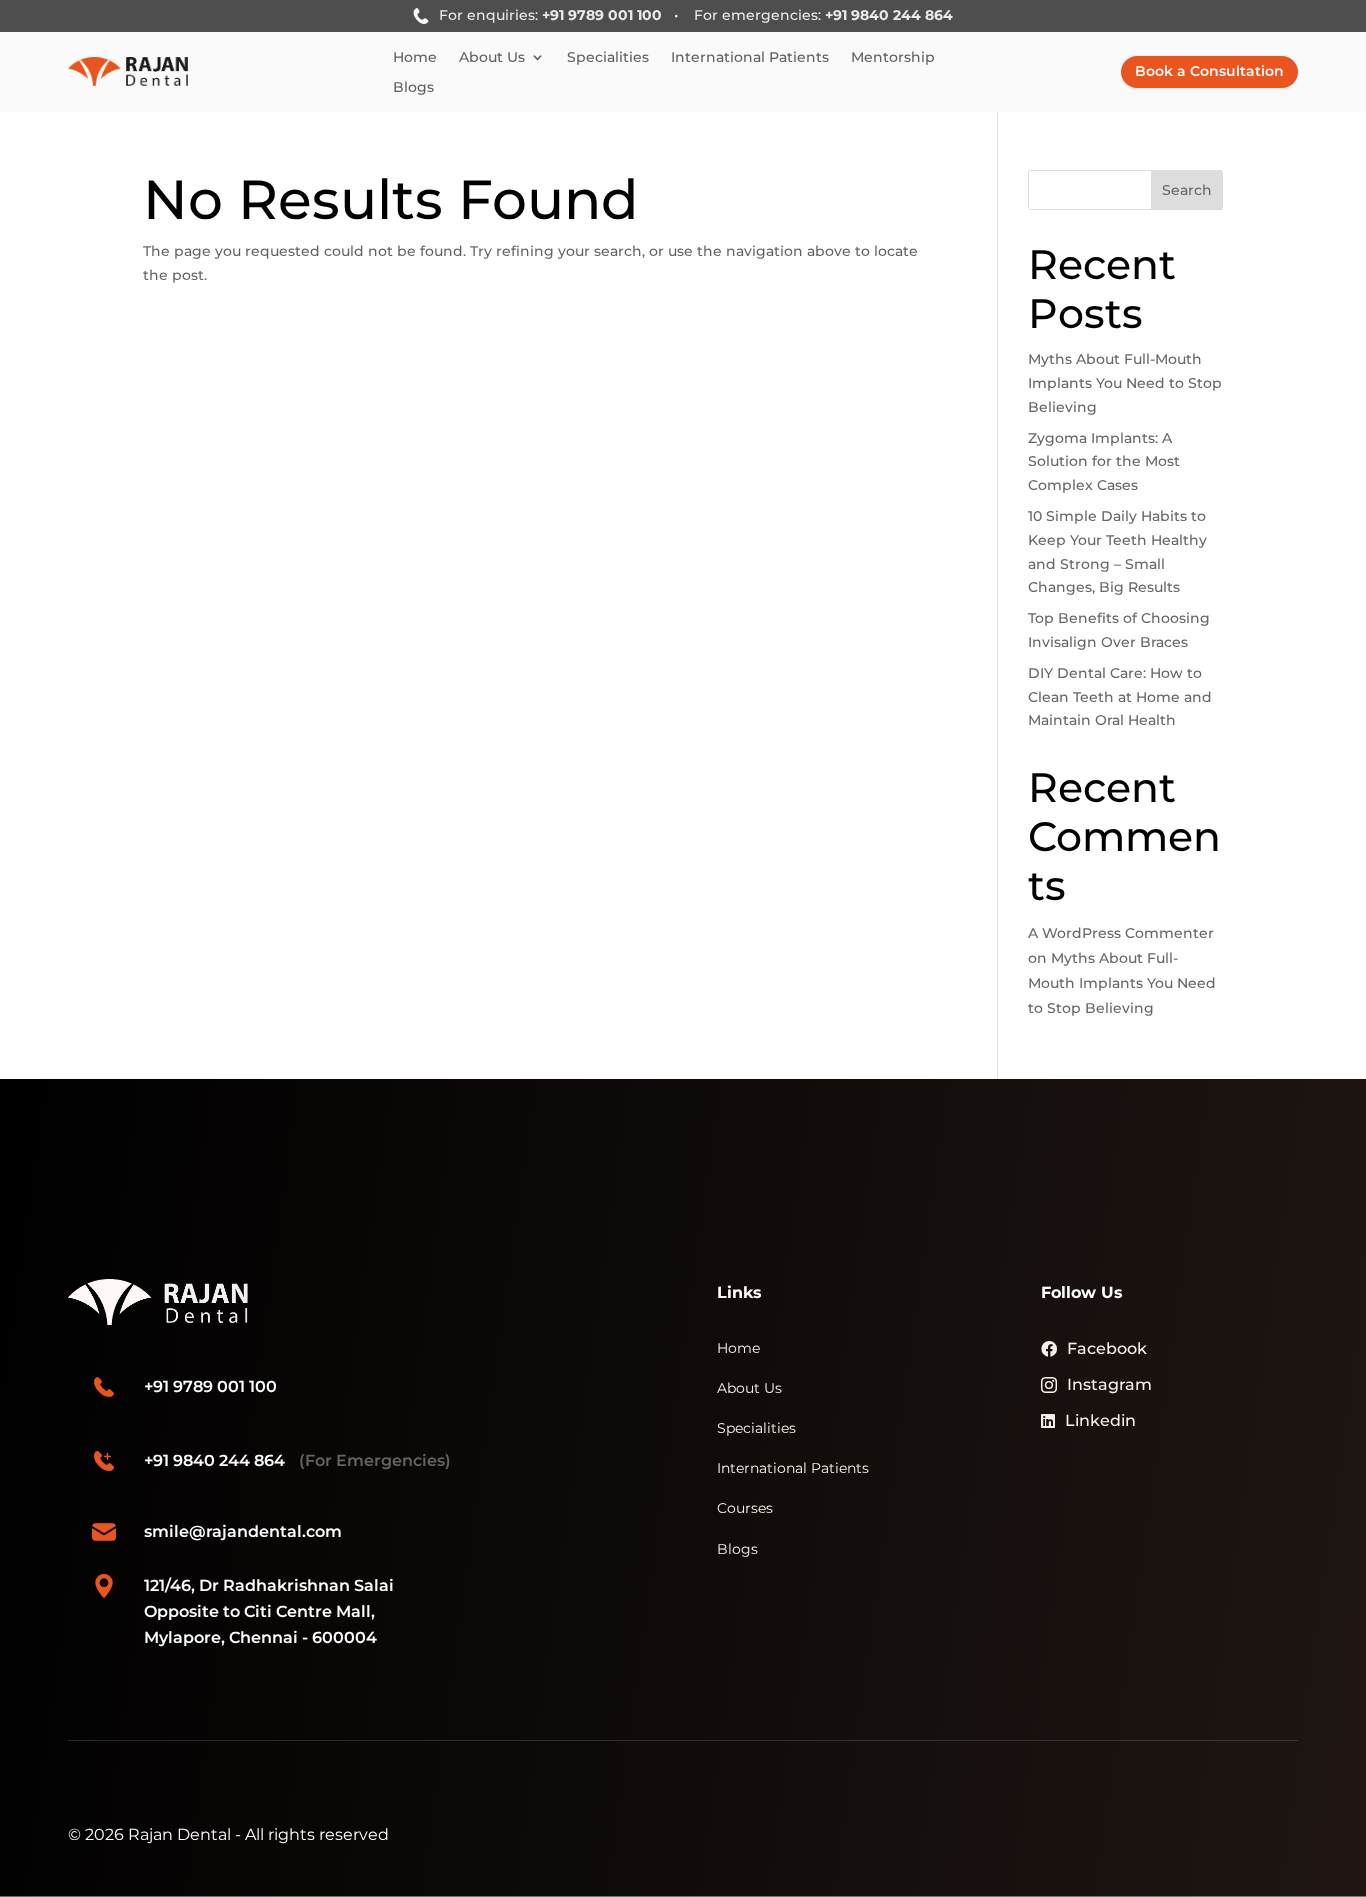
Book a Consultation (1209, 71)
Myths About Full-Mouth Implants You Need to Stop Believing (1125, 383)
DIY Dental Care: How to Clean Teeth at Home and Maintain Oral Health (1120, 697)
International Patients (750, 58)
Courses (745, 1508)
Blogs (413, 88)
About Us (492, 58)
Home (415, 58)
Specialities (608, 58)
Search (1187, 190)
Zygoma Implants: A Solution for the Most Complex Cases (1104, 462)
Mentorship (893, 58)
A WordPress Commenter (1121, 933)
